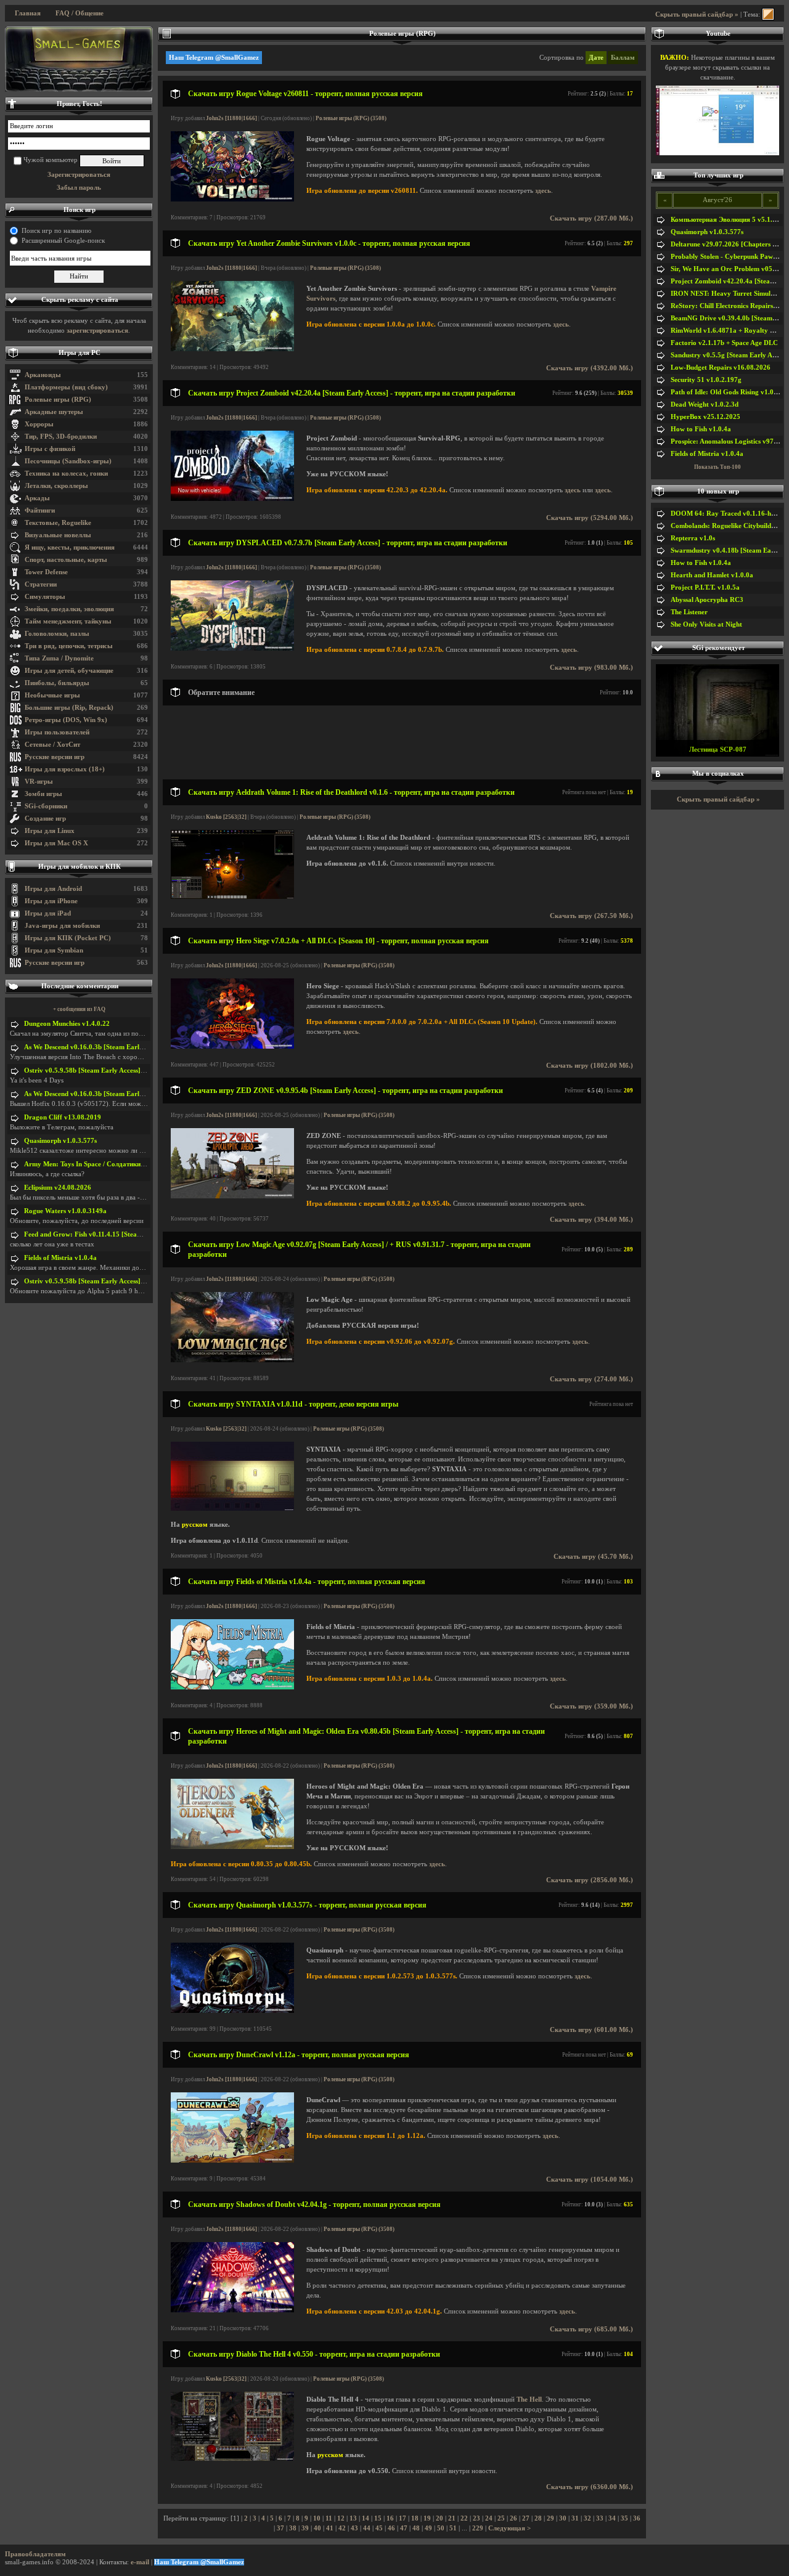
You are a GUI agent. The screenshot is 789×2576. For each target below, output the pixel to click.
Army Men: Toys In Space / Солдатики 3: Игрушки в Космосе (118, 1164)
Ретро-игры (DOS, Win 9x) (66, 720)
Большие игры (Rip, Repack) (69, 708)
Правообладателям (35, 2554)
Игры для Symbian (54, 950)
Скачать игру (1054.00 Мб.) (590, 2180)
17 (403, 2518)
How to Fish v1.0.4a (701, 429)
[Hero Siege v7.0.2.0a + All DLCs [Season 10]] (232, 1046)
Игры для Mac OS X (56, 843)
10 (317, 2518)
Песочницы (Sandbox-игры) (68, 461)
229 (478, 2528)
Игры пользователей (57, 732)
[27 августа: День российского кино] (79, 59)
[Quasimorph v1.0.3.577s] (232, 2011)
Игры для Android (53, 889)
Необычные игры (52, 695)
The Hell (529, 2399)
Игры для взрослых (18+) (65, 769)
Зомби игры (43, 794)
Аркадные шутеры (54, 412)
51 (453, 2528)
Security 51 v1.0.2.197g (706, 380)
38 (293, 2528)
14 (366, 2518)
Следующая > (509, 2528)
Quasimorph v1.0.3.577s (60, 1141)
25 (501, 2518)
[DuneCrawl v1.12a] (232, 2160)
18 (415, 2518)
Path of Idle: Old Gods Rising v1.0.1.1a (730, 392)
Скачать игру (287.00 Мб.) (591, 218)
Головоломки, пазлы (57, 634)
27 (526, 2518)
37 (280, 2528)
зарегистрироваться (97, 331)
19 (427, 2518)
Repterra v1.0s (693, 538)
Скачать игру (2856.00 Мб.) (590, 1880)
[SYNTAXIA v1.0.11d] (232, 1509)
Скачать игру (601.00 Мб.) (591, 2030)
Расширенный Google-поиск (63, 241)
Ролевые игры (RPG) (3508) (351, 118)
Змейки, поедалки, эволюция (69, 609)
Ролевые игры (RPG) (58, 400)
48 (416, 2528)
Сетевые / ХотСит (52, 745)
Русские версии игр (55, 757)
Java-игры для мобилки (62, 926)
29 (550, 2518)
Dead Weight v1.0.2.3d (705, 404)
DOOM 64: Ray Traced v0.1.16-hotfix (728, 514)
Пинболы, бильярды (57, 683)
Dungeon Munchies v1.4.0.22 (67, 1024)
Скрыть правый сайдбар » (697, 14)
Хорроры (39, 424)
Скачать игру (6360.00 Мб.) (590, 2487)
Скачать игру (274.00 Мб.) (591, 1379)
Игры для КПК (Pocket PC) (68, 938)
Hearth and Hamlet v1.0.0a (712, 575)
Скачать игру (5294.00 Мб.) (590, 518)
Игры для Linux (50, 831)
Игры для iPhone (51, 901)
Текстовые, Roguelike (58, 523)
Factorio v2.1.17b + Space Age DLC (724, 343)
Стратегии (41, 584)
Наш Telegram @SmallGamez (214, 58)
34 (612, 2518)
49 (428, 2528)
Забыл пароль (79, 188)
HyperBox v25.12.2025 (705, 417)
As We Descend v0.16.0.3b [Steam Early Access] (95, 1047)
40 (317, 2528)
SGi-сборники (46, 806)
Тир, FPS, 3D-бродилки (61, 437)
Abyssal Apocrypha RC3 (707, 600)
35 (624, 2518)
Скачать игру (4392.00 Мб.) (590, 368)
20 (439, 2518)
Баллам (623, 58)
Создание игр (45, 819)
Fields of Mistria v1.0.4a (60, 1258)
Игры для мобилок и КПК (80, 867)
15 (378, 2518)
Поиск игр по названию (56, 231)
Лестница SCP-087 (718, 750)
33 (600, 2518)
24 (489, 2518)
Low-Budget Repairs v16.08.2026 (721, 368)
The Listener (689, 612)
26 (513, 2518)
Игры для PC (80, 353)
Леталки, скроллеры (56, 486)
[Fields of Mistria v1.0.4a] (232, 1687)
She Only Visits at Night (706, 624)
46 (391, 2528)
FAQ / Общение (80, 13)
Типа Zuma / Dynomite (59, 658)
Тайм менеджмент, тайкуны (68, 621)
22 (464, 2518)
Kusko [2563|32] (226, 817)
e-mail (140, 2562)
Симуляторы (45, 597)
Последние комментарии (80, 986)
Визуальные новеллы (58, 535)
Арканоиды (43, 375)
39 (305, 2528)
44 (367, 2528)
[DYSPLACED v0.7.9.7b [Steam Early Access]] (232, 648)
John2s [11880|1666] (231, 118)
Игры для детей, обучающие (69, 671)
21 (452, 2518)
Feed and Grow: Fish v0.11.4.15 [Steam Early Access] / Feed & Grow (127, 1234)
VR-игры (39, 782)
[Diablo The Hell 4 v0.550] (232, 2459)
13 (353, 2518)
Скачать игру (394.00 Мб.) (591, 1220)
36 (637, 2518)
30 (563, 2518)
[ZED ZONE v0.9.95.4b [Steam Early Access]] (232, 1196)
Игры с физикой (50, 449)
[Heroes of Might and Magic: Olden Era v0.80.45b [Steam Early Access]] (232, 1847)
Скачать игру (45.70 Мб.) (593, 1557)
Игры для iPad (48, 913)
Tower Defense (46, 572)
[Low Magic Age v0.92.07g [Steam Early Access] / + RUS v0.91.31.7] (232, 1360)
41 (330, 2528)
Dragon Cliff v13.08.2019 (63, 1117)
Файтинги (40, 510)
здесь (543, 191)
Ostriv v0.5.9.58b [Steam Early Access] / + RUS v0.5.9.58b (111, 1071)
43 (354, 2528)
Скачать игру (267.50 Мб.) (591, 916)
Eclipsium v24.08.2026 (58, 1188)
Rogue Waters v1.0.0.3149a (65, 1211)
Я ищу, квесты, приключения (70, 547)
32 (587, 2518)
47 (404, 2528)
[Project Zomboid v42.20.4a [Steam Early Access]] (232, 499)
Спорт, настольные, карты (66, 560)
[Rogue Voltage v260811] (232, 199)
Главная (28, 13)
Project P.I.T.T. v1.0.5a (705, 587)
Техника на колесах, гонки (66, 473)
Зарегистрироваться (79, 175)
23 (476, 2518)
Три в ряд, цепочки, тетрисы (69, 646)
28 (538, 2518)
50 (441, 2528)
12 (341, 2518)
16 (390, 2518)
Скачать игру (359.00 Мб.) (591, 1706)
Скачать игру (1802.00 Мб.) (590, 1066)
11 (329, 2518)
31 (575, 2518)
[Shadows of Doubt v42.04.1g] (232, 2310)
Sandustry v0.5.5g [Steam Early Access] (730, 355)
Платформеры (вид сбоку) (66, 387)
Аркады (37, 498)
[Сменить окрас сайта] (768, 14)
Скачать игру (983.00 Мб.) (591, 668)
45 (379, 2528)
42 (342, 2528)
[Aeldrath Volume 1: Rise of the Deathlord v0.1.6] (232, 897)
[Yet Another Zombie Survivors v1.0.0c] (232, 349)
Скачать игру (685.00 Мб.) (591, 2329)
